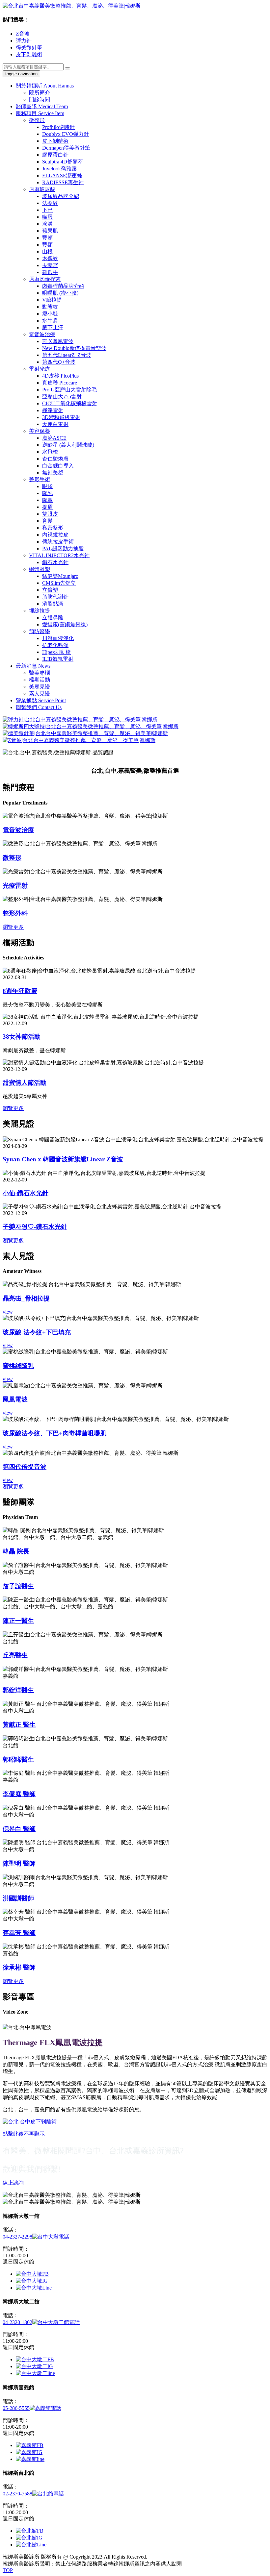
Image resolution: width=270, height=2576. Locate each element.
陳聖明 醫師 (19, 1863)
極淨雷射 (53, 410)
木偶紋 (50, 258)
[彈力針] (80, 719)
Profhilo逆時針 (58, 127)
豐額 (47, 245)
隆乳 (47, 493)
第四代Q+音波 (59, 362)
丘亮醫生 (15, 1655)
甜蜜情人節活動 (25, 1083)
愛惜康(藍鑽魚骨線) (65, 624)
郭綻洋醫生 (18, 1690)
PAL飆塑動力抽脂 (63, 548)
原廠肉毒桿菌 (45, 279)
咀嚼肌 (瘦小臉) (60, 293)
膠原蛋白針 (55, 155)
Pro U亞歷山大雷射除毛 (69, 390)
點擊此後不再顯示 (24, 2134)
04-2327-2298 (17, 2237)
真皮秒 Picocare (60, 383)
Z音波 (23, 34)
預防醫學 (40, 631)
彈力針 (24, 41)
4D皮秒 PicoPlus (60, 376)
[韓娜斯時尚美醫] (72, 6)
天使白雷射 (55, 424)
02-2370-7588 (17, 2494)
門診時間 (40, 99)
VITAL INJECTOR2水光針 (59, 555)
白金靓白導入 (58, 466)
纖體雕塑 (40, 569)
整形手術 (40, 479)
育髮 (47, 521)
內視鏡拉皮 (55, 535)
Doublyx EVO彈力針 (66, 134)
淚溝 (47, 224)
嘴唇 (47, 217)
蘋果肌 (50, 231)
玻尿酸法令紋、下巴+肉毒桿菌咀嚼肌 (54, 1433)
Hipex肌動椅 (56, 652)
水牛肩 (50, 321)
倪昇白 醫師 (19, 1829)
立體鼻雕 (53, 618)
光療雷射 (15, 886)
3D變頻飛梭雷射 (61, 417)
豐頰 (47, 238)
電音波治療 (42, 334)
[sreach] (67, 68)
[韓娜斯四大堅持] (91, 726)
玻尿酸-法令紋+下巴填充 (37, 1332)
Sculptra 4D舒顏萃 (63, 162)
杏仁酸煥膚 (55, 459)
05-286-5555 (16, 2408)
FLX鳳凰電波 (58, 341)
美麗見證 (40, 687)
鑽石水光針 (55, 562)
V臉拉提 (52, 300)
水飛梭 (50, 452)
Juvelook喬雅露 (59, 169)
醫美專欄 (40, 673)
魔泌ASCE (54, 438)
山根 (47, 251)
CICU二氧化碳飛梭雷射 (70, 403)
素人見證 (40, 694)
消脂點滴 (53, 604)
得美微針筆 (29, 48)
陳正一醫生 (18, 1621)
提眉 (47, 507)
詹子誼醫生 (18, 1586)
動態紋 (50, 307)
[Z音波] (79, 740)
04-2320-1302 (17, 2322)
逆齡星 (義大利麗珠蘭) (68, 445)
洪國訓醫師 (18, 1898)
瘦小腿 (50, 314)
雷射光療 (40, 369)
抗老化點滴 (55, 645)
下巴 (47, 210)
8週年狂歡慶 (20, 991)
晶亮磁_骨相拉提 (26, 1298)
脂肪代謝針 (55, 597)
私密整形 (53, 528)
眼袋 (47, 486)
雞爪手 (50, 272)
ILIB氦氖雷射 (58, 659)
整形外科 (15, 913)
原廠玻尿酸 (42, 189)
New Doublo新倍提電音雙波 (74, 348)
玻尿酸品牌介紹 (61, 196)
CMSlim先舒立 (59, 583)
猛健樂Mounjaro (60, 576)
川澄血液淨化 (58, 638)
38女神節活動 (22, 1037)
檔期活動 (40, 680)
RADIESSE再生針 (63, 182)
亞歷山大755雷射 (62, 396)
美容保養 (40, 431)
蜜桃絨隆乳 (18, 1366)
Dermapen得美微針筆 (66, 148)
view (8, 1312)
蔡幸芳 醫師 (19, 1933)
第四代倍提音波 (25, 1467)
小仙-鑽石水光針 (26, 1193)
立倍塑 (50, 590)
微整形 (37, 120)
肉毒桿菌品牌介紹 (63, 286)
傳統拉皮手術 (58, 542)
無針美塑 (53, 472)
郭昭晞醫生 (18, 1759)
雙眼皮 (50, 514)
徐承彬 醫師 (19, 1967)
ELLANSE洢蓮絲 (62, 175)
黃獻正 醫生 (19, 1725)
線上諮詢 (13, 2183)
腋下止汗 (53, 327)
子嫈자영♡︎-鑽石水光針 (35, 1227)
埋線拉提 (40, 611)
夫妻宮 (50, 265)
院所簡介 (40, 93)
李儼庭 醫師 (19, 1794)
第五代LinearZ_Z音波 (67, 355)
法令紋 (50, 203)
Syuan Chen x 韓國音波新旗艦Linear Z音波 (63, 1159)
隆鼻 (47, 500)
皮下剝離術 (29, 54)
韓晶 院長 (16, 1551)
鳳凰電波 (15, 1399)
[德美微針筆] (85, 733)
